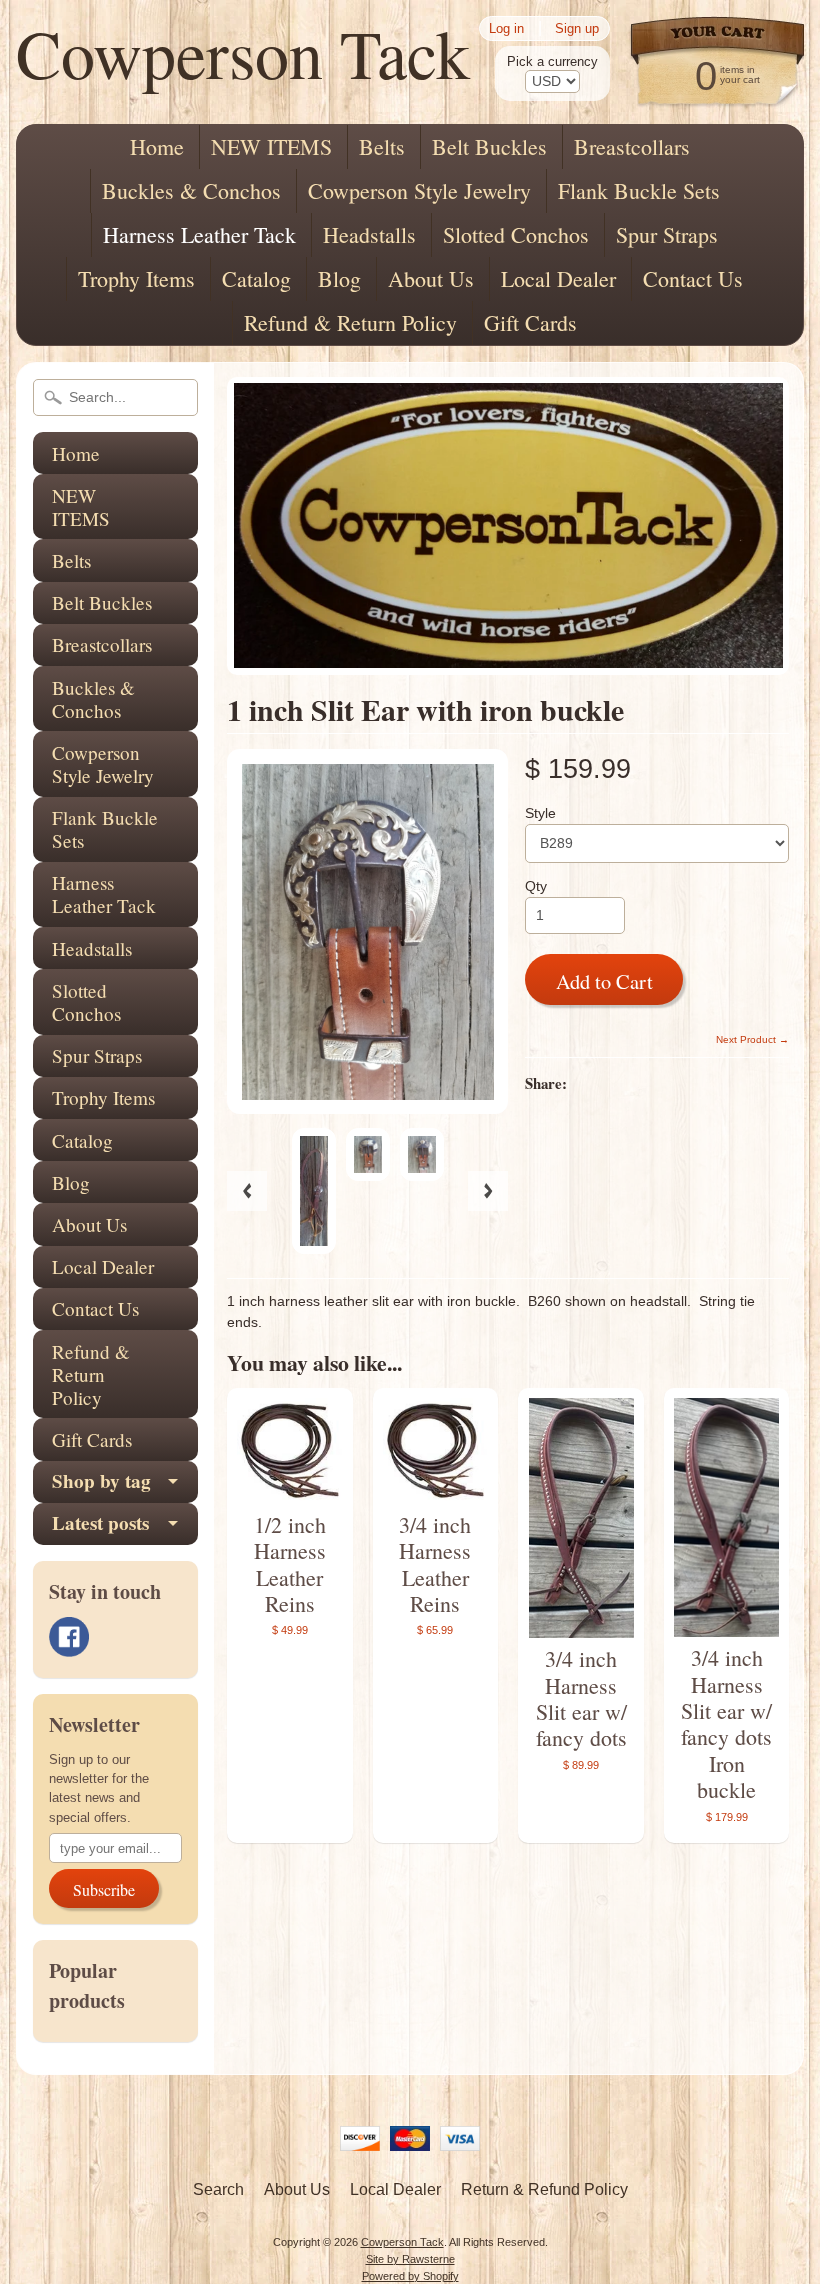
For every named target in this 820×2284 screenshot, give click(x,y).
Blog (339, 278)
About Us (431, 278)
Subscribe (104, 1889)
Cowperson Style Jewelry (419, 190)
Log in (506, 28)
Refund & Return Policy (350, 322)
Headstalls (369, 234)
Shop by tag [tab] (101, 1481)
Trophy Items (136, 278)
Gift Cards (530, 322)
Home (157, 146)
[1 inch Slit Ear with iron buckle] (314, 1191)
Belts (382, 146)
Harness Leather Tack (199, 234)
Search (218, 2189)
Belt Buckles (489, 146)
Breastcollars (632, 146)
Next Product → (752, 1039)
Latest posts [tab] (100, 1523)
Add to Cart (604, 981)
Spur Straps (667, 234)
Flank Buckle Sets (639, 190)
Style (540, 813)
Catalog (256, 278)
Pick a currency (552, 61)
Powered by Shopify (410, 2276)
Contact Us (693, 278)
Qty (536, 886)
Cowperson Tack (243, 52)
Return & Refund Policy (544, 2189)
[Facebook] (69, 1637)
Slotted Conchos (516, 234)
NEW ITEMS (271, 146)
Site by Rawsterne (410, 2259)
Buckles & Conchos (191, 190)
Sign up (577, 28)
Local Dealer (558, 278)
